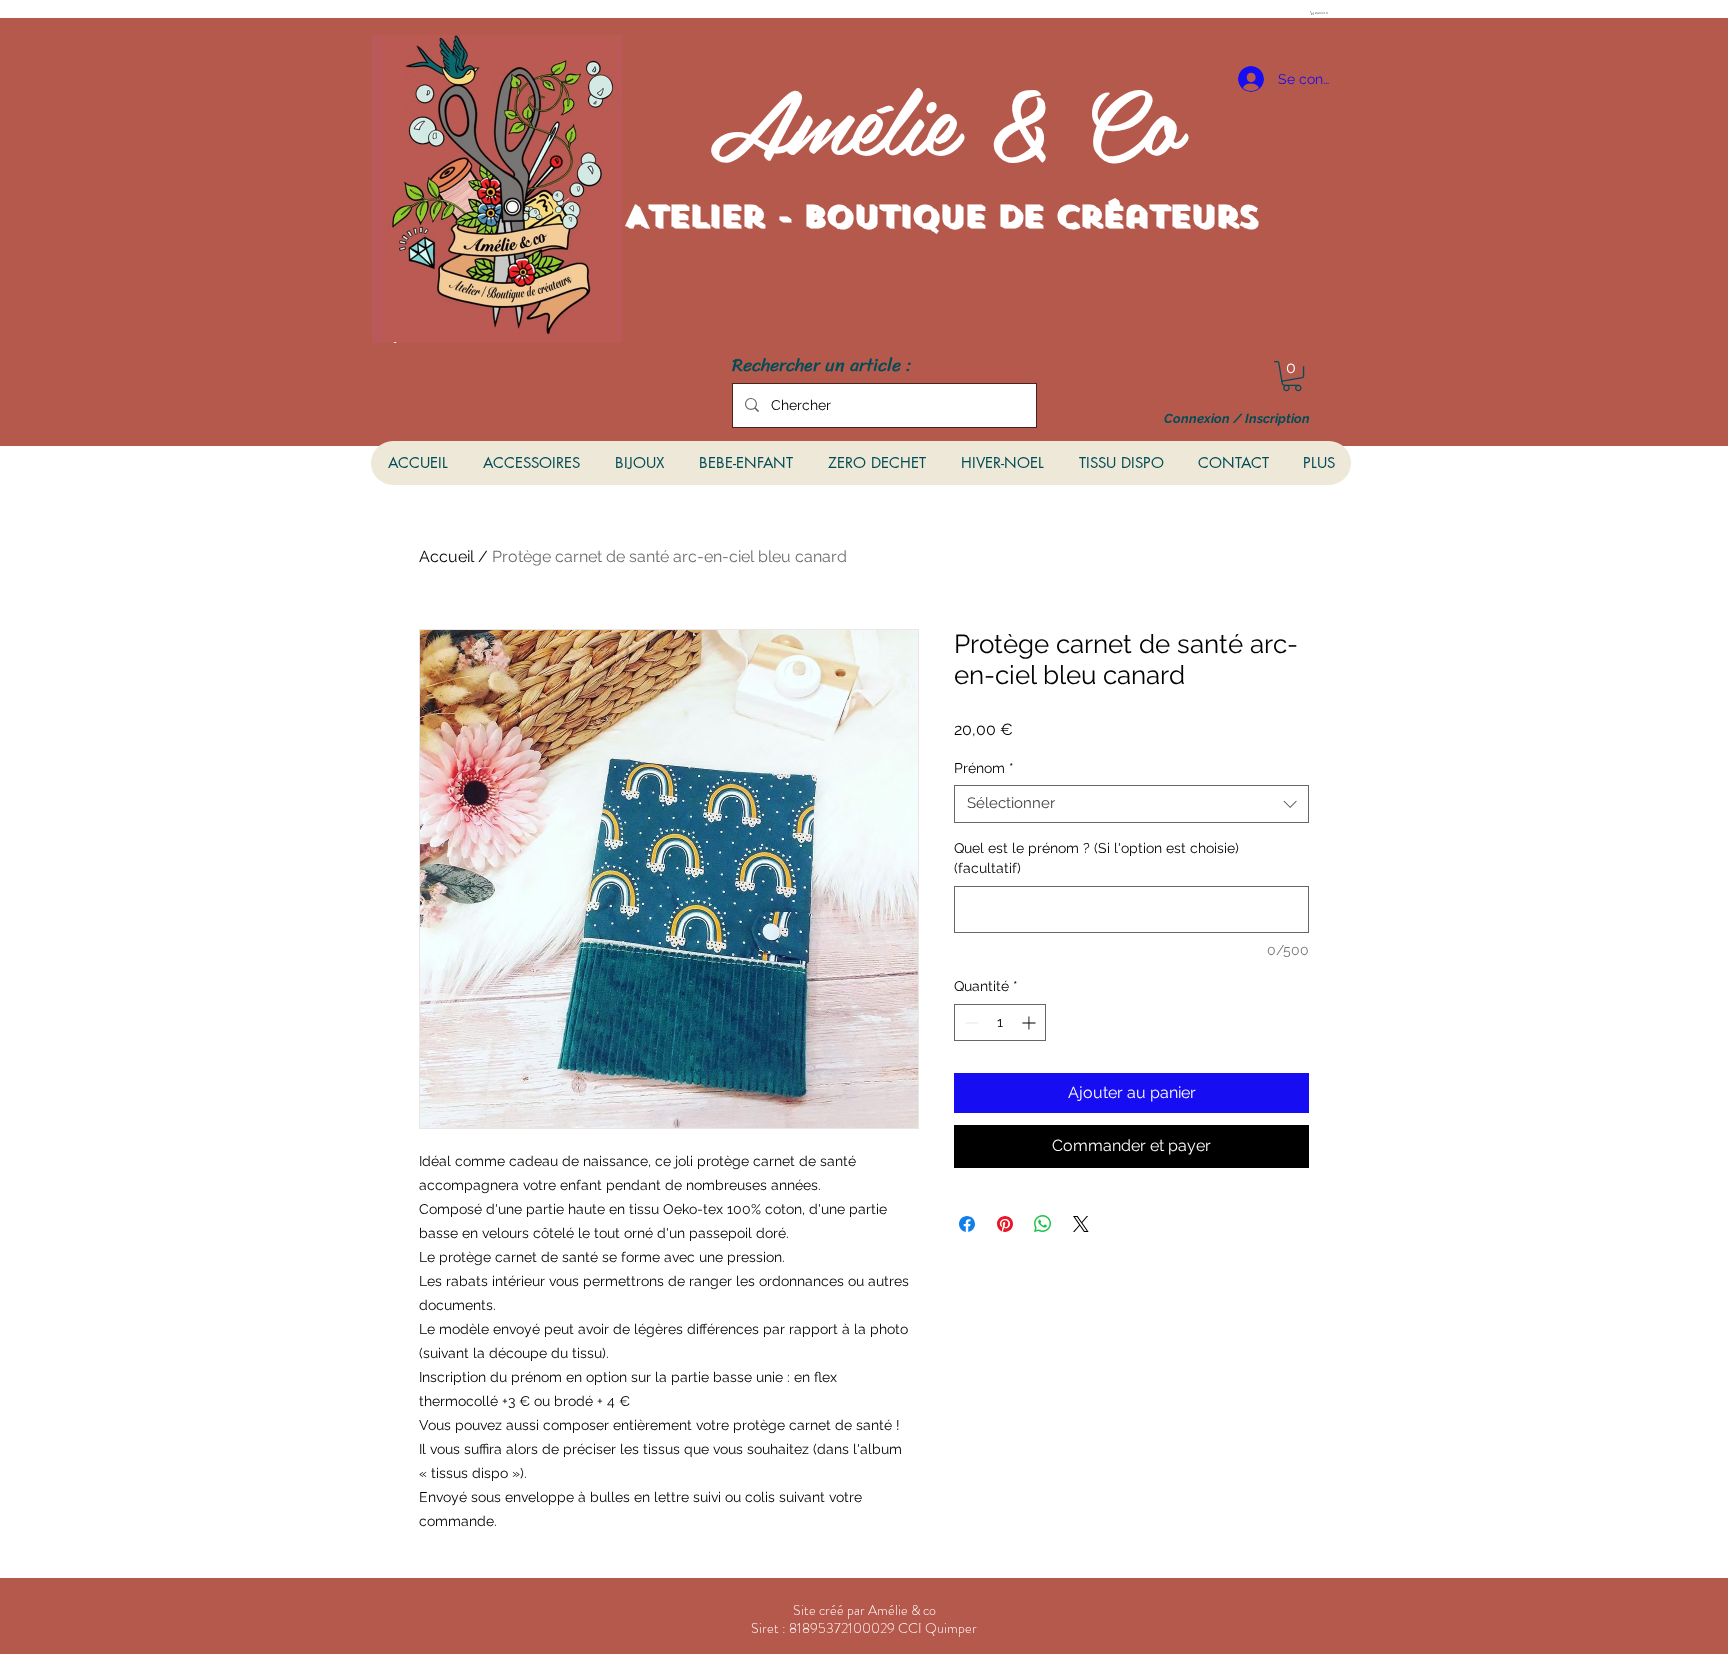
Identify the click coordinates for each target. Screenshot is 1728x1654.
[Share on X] (1081, 1224)
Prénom (984, 768)
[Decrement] (969, 1022)
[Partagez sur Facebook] (967, 1224)
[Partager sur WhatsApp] (1043, 1224)
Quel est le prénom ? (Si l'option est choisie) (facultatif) (1096, 858)
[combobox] (1131, 804)
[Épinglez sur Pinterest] (1005, 1224)
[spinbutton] (1000, 1022)
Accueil (446, 556)
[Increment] (1030, 1022)
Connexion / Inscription (1237, 419)
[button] (1321, 13)
